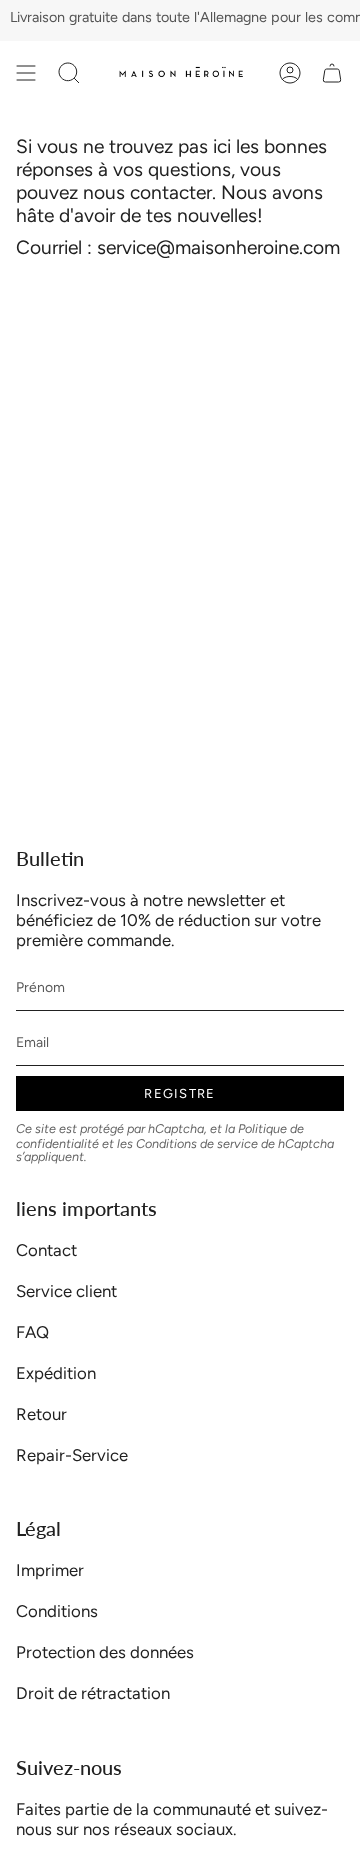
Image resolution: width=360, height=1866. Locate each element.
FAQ (32, 1332)
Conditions (57, 1611)
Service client (66, 1291)
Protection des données (105, 1652)
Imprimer (50, 1570)
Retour (41, 1414)
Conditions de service (197, 1143)
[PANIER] (332, 73)
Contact (46, 1250)
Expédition (56, 1373)
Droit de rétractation (93, 1693)
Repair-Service (72, 1455)
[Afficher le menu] (26, 73)
